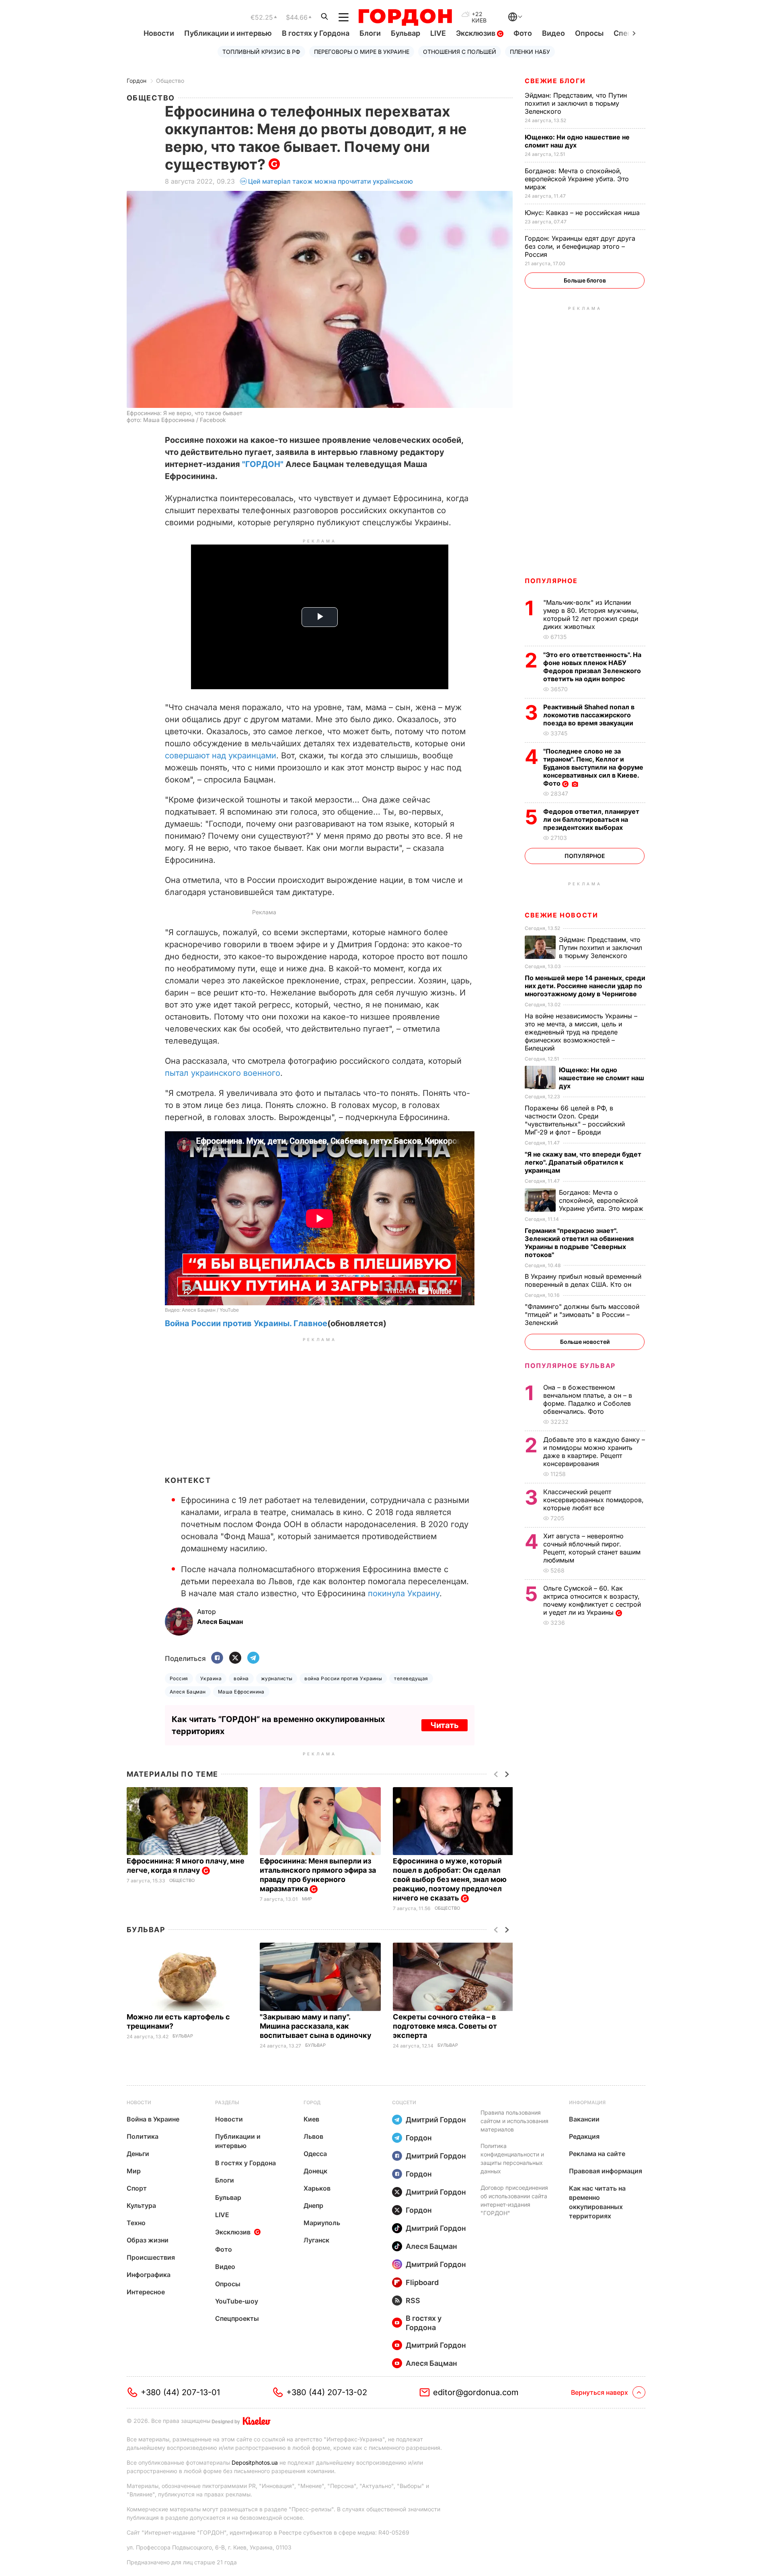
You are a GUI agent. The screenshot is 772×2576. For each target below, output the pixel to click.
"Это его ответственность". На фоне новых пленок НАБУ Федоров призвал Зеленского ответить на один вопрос (592, 667)
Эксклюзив (476, 33)
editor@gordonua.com (476, 2392)
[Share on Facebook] (217, 1658)
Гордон (137, 81)
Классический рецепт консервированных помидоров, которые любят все (593, 1500)
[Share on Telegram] (253, 1658)
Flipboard (422, 2282)
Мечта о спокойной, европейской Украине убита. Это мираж (577, 179)
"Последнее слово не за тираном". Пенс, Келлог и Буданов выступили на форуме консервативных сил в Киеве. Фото (593, 767)
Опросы (589, 33)
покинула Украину (404, 1593)
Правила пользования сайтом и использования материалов (514, 2121)
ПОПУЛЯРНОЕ (551, 581)
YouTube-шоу (237, 2301)
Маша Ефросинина (241, 1692)
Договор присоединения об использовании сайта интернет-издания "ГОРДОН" (514, 2200)
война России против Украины (343, 1678)
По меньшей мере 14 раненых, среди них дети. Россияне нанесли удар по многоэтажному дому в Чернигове (585, 986)
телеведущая (411, 1678)
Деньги (138, 2154)
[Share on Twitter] (235, 1658)
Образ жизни (148, 2240)
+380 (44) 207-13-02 (327, 2392)
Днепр (313, 2205)
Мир (307, 1899)
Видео (553, 33)
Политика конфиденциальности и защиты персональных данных (512, 2158)
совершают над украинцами (221, 756)
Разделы (227, 2102)
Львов (313, 2136)
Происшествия (151, 2257)
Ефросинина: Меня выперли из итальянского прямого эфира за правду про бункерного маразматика (318, 1875)
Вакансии (584, 2119)
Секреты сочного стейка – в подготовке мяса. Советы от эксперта (445, 2026)
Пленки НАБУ (530, 52)
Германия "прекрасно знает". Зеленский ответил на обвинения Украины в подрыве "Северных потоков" (579, 1243)
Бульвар (406, 33)
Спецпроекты (237, 2318)
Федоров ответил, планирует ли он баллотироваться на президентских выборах (591, 819)
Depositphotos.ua (255, 2462)
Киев (311, 2119)
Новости (159, 33)
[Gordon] (405, 17)
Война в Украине (153, 2119)
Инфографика (149, 2275)
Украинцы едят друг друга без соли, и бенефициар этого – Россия (580, 246)
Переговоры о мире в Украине (362, 52)
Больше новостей (585, 1342)
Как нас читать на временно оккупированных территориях (597, 2202)
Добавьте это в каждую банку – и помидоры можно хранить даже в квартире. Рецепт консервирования (594, 1452)
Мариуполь (322, 2223)
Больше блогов (585, 280)
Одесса (315, 2154)
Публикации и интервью (228, 33)
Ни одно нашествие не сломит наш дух (577, 141)
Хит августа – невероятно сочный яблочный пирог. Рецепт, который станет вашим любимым (592, 1548)
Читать (445, 1725)
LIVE (438, 33)
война (241, 1678)
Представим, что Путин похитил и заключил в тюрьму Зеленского (576, 103)
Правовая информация (606, 2171)
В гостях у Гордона (316, 33)
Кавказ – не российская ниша (583, 213)
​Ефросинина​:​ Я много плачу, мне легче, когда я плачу (186, 1865)
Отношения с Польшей (460, 52)
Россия (179, 1678)
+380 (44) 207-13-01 (180, 2392)
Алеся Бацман (188, 1692)
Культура (141, 2205)
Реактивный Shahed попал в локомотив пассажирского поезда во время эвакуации (589, 715)
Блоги (370, 33)
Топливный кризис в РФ (261, 52)
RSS (413, 2301)
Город (312, 2102)
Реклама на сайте (597, 2154)
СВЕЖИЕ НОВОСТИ (561, 915)
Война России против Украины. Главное (246, 1323)
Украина (211, 1678)
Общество (170, 81)
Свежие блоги (555, 81)
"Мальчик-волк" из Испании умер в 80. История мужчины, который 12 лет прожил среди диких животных (591, 614)
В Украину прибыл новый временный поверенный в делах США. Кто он (583, 1280)
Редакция (584, 2136)
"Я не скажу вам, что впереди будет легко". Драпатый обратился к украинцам (583, 1162)
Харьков (317, 2188)
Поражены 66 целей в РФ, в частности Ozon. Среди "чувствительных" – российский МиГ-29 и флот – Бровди (575, 1120)
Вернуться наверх (600, 2392)
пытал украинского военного (223, 1073)
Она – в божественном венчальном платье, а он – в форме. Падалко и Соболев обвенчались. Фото (588, 1399)
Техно (136, 2223)
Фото (523, 33)
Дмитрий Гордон (436, 2120)
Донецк (315, 2171)
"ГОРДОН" (263, 464)
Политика (143, 2136)
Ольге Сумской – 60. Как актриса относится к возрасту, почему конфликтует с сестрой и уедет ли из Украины (592, 1600)
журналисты (277, 1678)
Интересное (146, 2292)
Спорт (137, 2188)
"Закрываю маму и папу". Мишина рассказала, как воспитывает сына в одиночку (316, 2026)
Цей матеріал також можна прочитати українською (331, 181)
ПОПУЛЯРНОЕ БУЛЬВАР (570, 1366)
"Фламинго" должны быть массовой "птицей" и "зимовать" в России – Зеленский (582, 1315)
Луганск (316, 2240)
